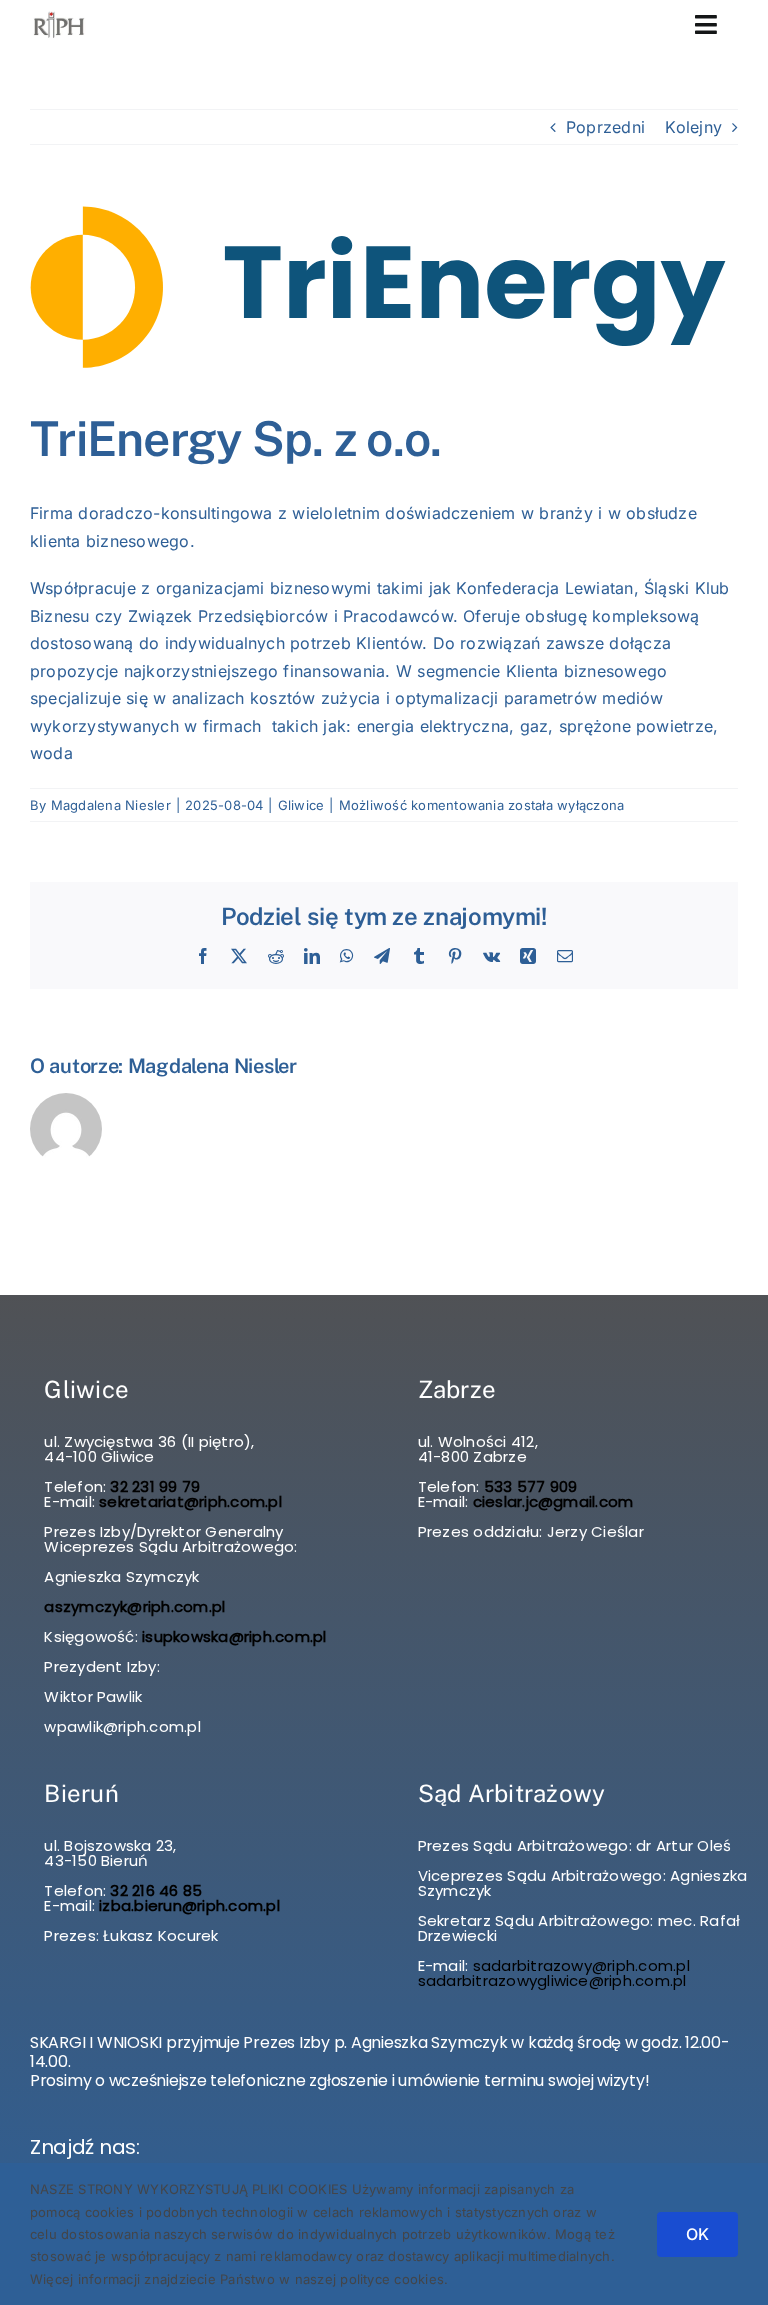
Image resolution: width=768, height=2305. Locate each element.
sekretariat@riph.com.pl (188, 1501)
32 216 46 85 (154, 1890)
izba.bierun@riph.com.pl (189, 1905)
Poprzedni (605, 127)
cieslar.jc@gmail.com (553, 1501)
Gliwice (301, 805)
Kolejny (693, 127)
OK (697, 2234)
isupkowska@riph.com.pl (234, 1636)
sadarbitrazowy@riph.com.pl (581, 1965)
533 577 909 (529, 1486)
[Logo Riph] (59, 16)
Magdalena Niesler (111, 805)
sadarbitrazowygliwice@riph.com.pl (552, 1980)
